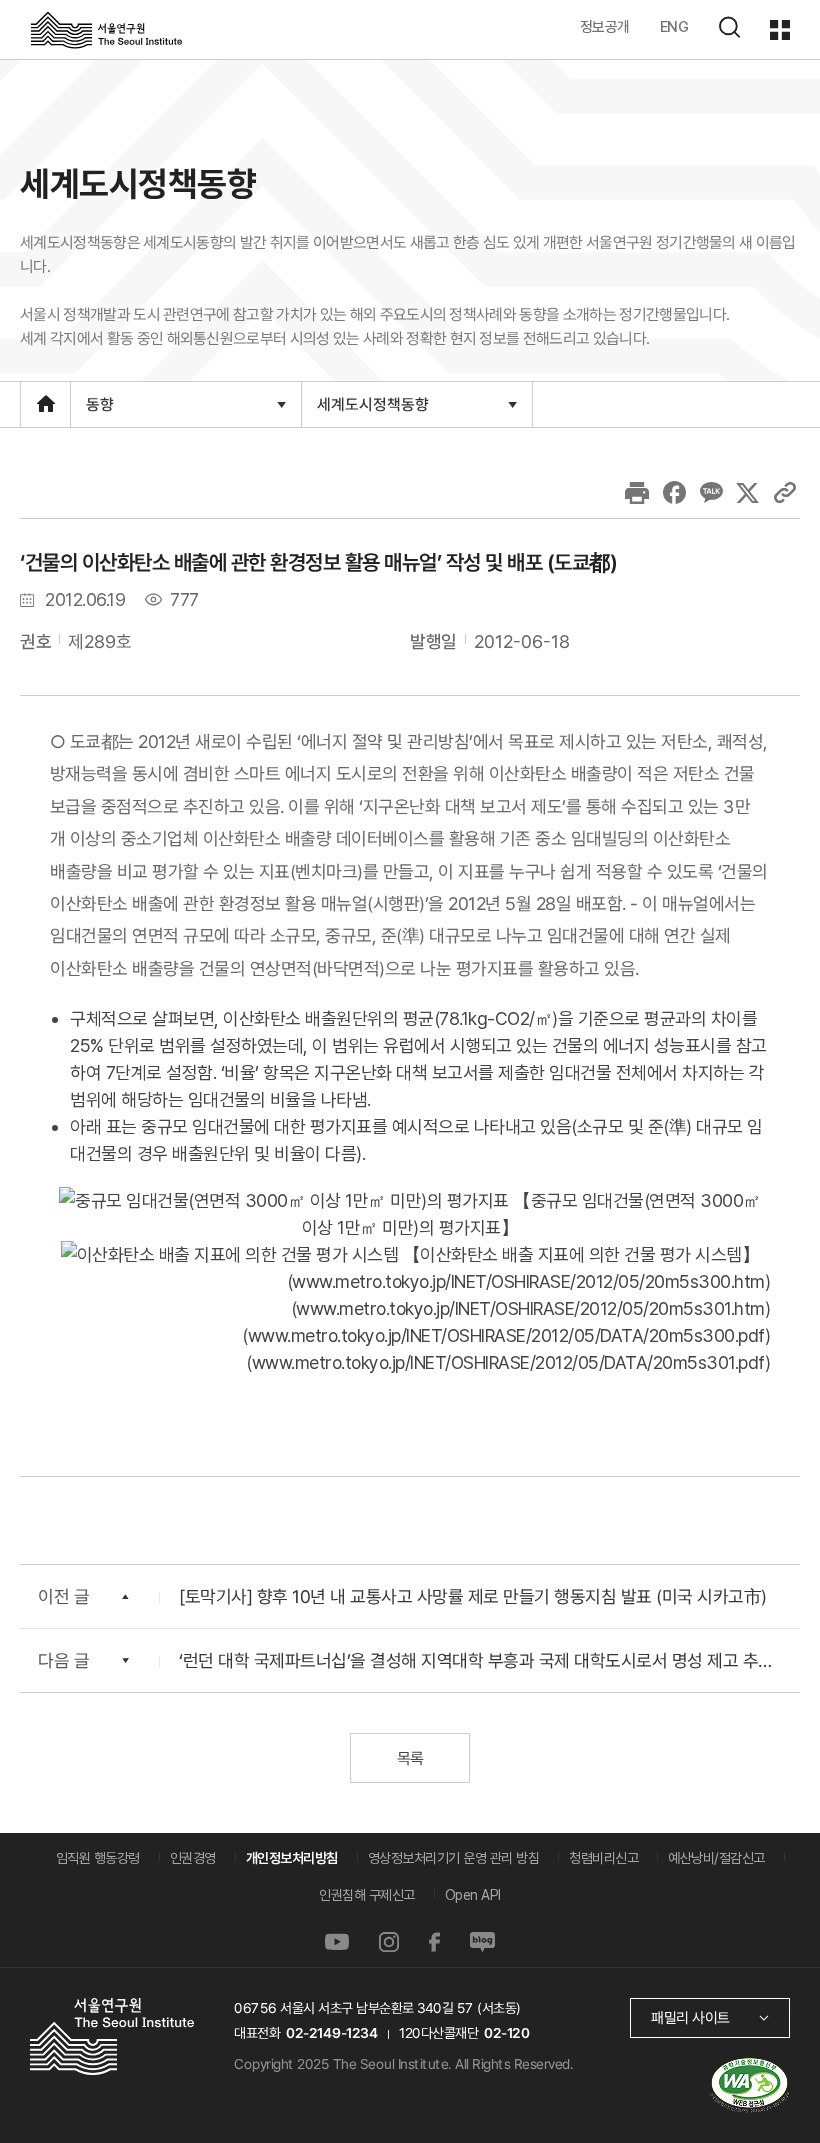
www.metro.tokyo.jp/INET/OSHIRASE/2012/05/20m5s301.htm (530, 1308)
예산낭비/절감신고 (716, 1858)
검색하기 (729, 27)
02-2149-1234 (332, 2033)
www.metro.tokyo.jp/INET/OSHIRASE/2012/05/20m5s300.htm (528, 1281)
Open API (473, 1895)
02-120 (506, 2033)
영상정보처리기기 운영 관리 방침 (454, 1858)
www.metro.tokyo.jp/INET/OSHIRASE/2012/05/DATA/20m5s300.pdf (506, 1335)
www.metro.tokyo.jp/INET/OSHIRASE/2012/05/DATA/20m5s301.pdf (508, 1362)
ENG (674, 26)
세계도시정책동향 (372, 410)
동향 (99, 410)
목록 (409, 1758)
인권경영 (193, 1858)
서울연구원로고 (106, 29)
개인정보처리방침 (292, 1858)
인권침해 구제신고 (367, 1895)
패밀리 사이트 (690, 2017)
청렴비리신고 (603, 1858)
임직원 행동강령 (98, 1858)
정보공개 (605, 26)
